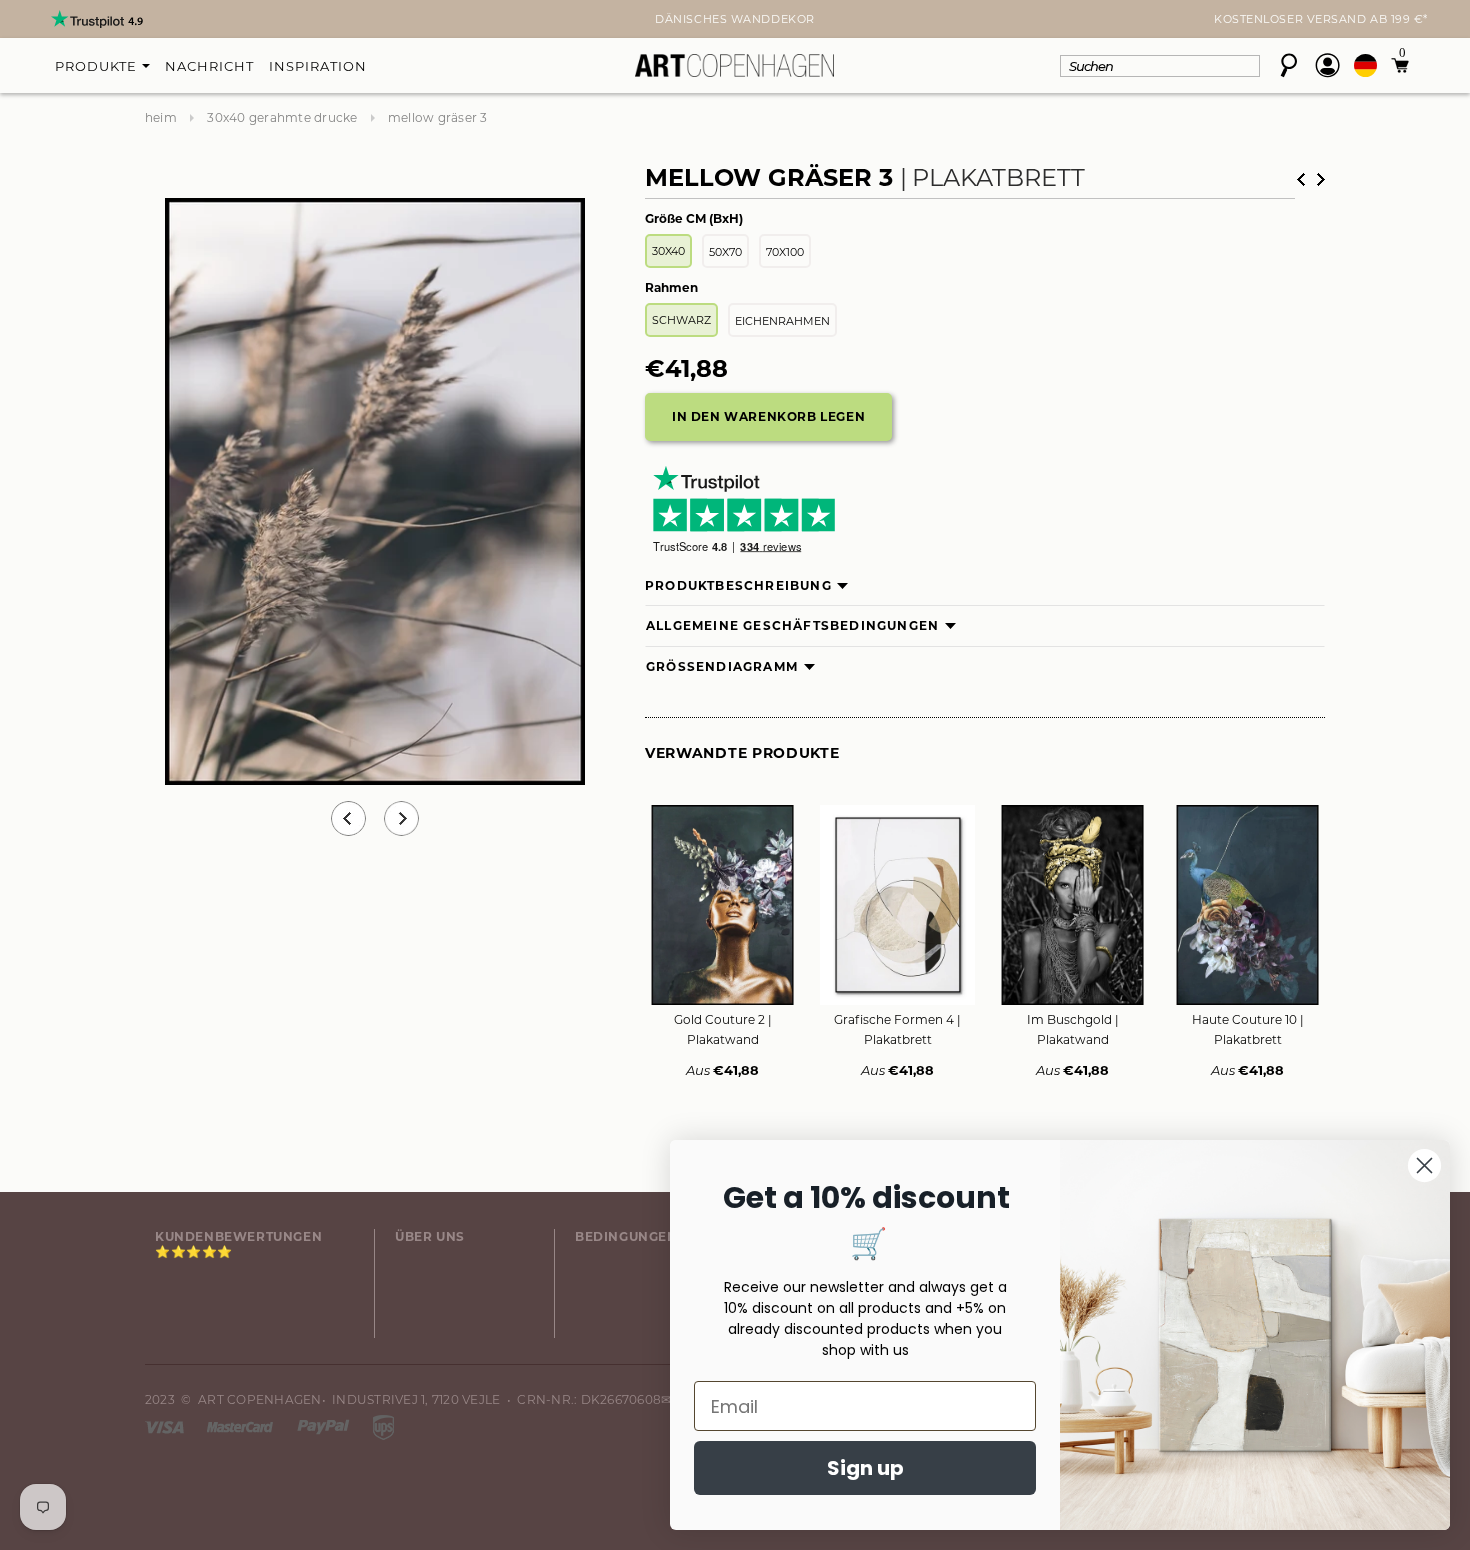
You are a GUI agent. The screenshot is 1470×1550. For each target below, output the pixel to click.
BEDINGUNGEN (626, 1236)
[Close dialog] (1424, 1165)
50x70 (725, 252)
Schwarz (681, 320)
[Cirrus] (383, 1425)
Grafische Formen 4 (897, 1029)
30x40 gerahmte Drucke (282, 117)
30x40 (668, 251)
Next (157, 21)
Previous (348, 818)
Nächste (1321, 179)
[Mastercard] (241, 1425)
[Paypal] (325, 1425)
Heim (161, 117)
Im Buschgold (1073, 1029)
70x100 (785, 252)
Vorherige (1301, 179)
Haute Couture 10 (1248, 1029)
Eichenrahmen (782, 321)
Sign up (865, 1468)
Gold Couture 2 (723, 1029)
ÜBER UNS (430, 1236)
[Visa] (166, 1425)
